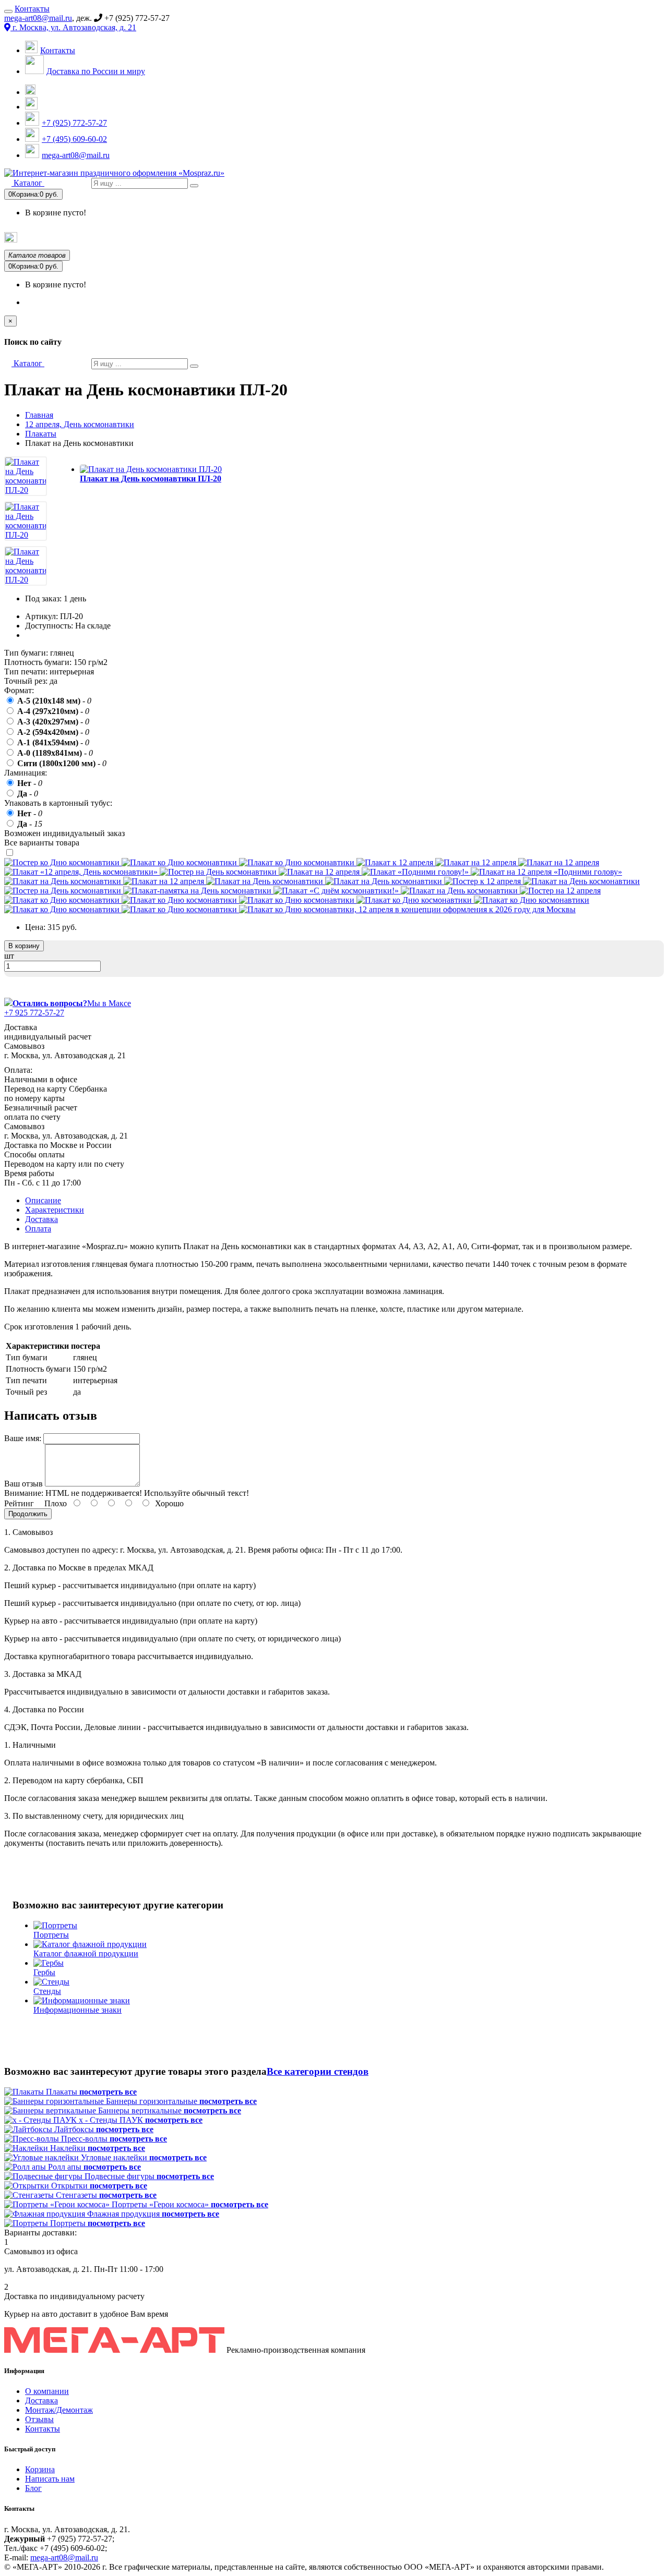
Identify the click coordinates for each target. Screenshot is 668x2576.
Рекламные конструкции (626, 238)
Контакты (32, 9)
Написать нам (50, 2479)
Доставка (41, 1219)
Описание (43, 1200)
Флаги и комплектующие (272, 238)
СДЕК (552, 238)
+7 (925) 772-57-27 (74, 123)
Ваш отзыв (23, 1484)
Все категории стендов (318, 2071)
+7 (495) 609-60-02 (74, 139)
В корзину (24, 946)
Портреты (353, 238)
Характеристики (55, 1210)
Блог (33, 2488)
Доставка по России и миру (96, 71)
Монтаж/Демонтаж (59, 2410)
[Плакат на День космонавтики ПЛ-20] (26, 490)
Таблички (461, 238)
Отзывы (39, 2419)
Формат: (19, 690)
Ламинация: (26, 773)
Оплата (38, 1229)
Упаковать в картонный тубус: (58, 803)
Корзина (40, 2469)
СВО (510, 238)
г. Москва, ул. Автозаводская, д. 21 (73, 27)
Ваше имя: (23, 1438)
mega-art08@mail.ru (38, 18)
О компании (47, 2391)
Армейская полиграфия (170, 239)
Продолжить (28, 1514)
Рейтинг (19, 1503)
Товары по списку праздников (67, 240)
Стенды (407, 238)
